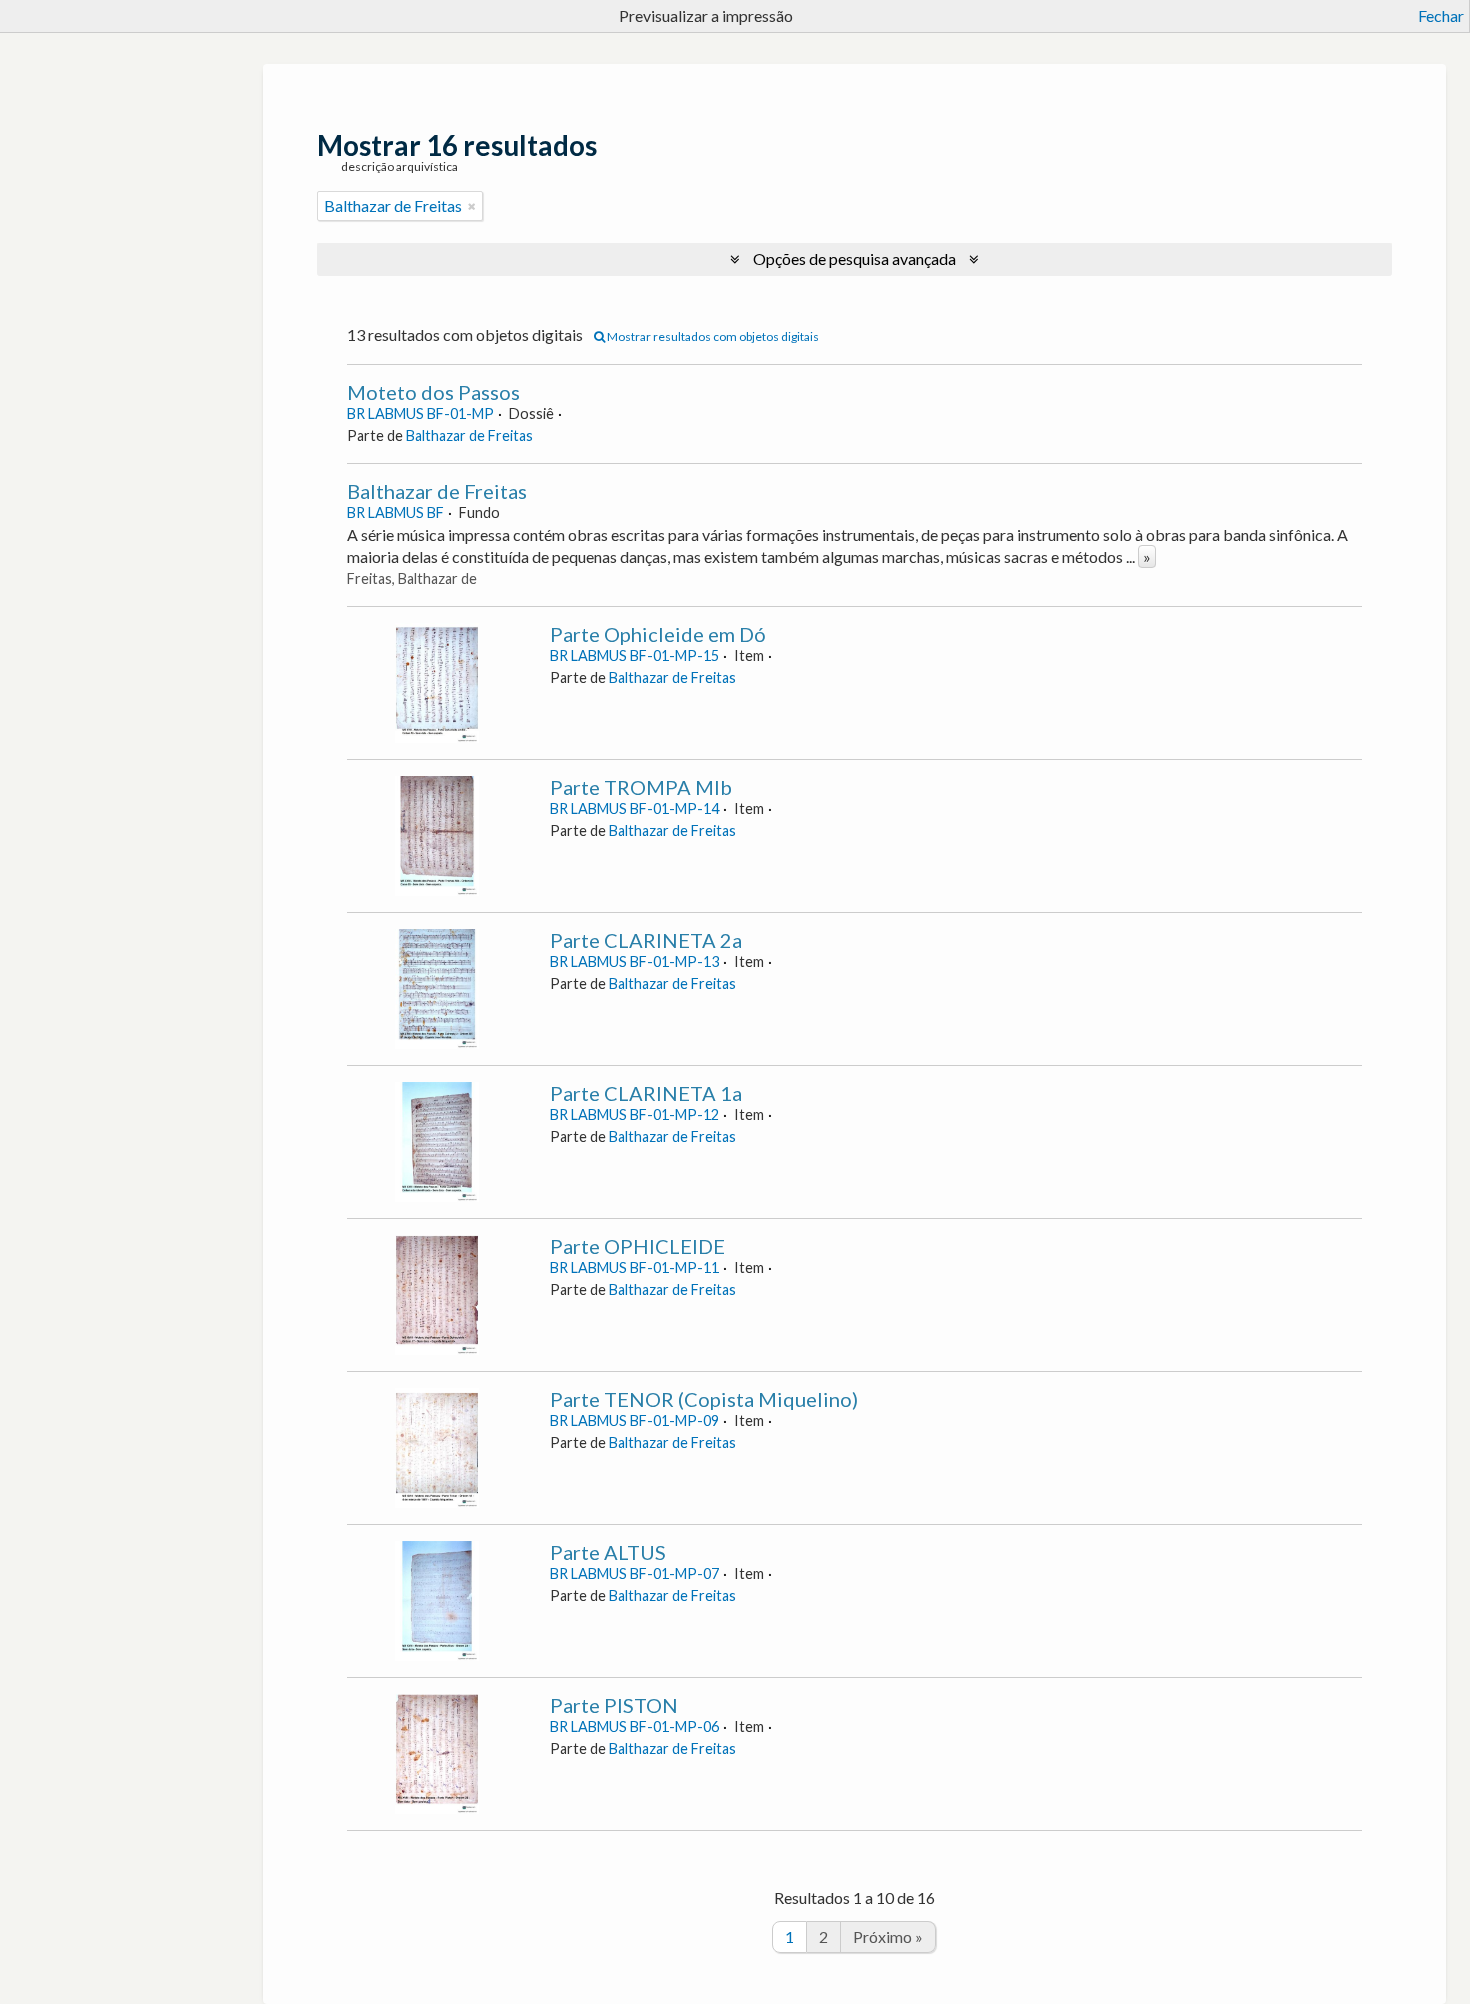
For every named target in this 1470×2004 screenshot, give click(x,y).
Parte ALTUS (608, 1552)
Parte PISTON (614, 1705)
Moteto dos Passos (433, 392)
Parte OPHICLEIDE (637, 1246)
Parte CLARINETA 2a (646, 940)
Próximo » (888, 1936)
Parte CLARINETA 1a (646, 1093)
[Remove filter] (472, 206)
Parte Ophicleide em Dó (658, 634)
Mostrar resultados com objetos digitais (712, 336)
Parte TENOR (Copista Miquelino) (704, 1399)
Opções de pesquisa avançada (854, 258)
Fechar (1441, 15)
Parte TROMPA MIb (641, 787)
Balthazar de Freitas (469, 435)
